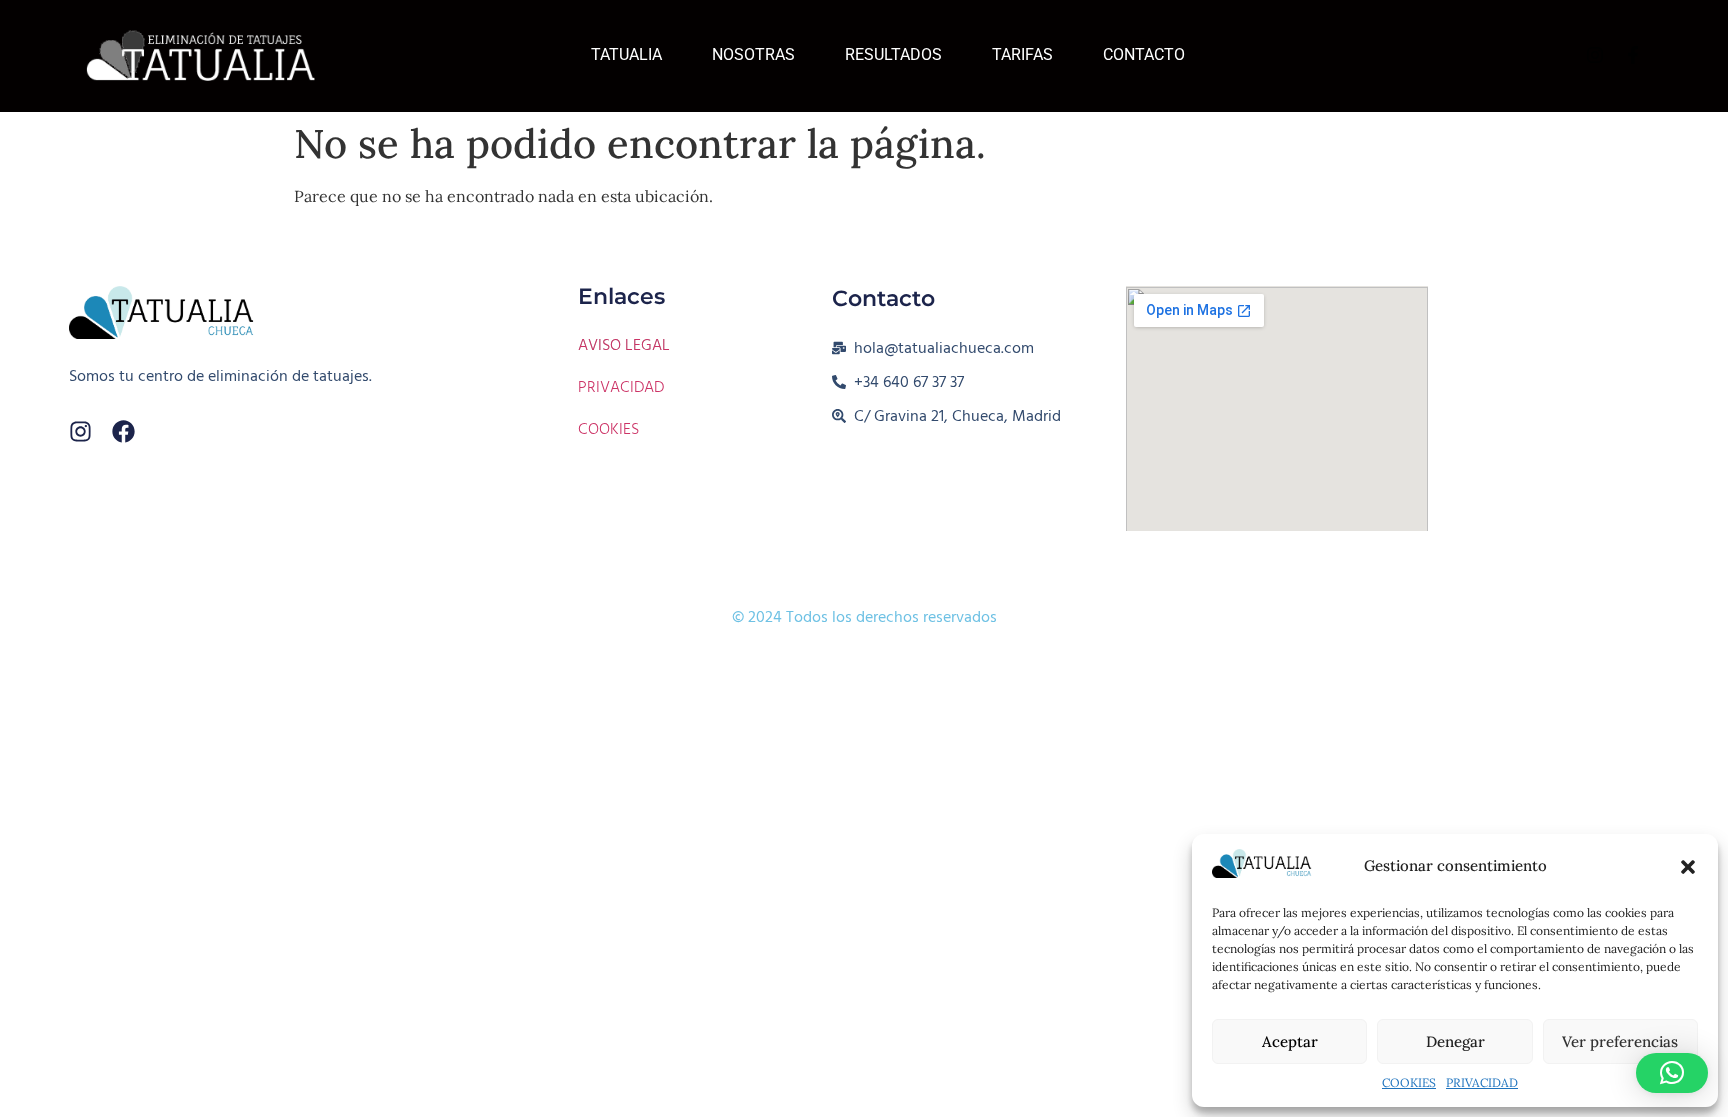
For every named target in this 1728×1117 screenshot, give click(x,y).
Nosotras (753, 54)
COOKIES (1409, 1082)
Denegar (1455, 1041)
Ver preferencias (1620, 1041)
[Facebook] (123, 431)
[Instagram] (80, 431)
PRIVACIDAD (1482, 1082)
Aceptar (1290, 1041)
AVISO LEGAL (624, 345)
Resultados (893, 54)
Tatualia (626, 54)
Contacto (1144, 54)
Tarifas (1022, 54)
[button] (1688, 867)
